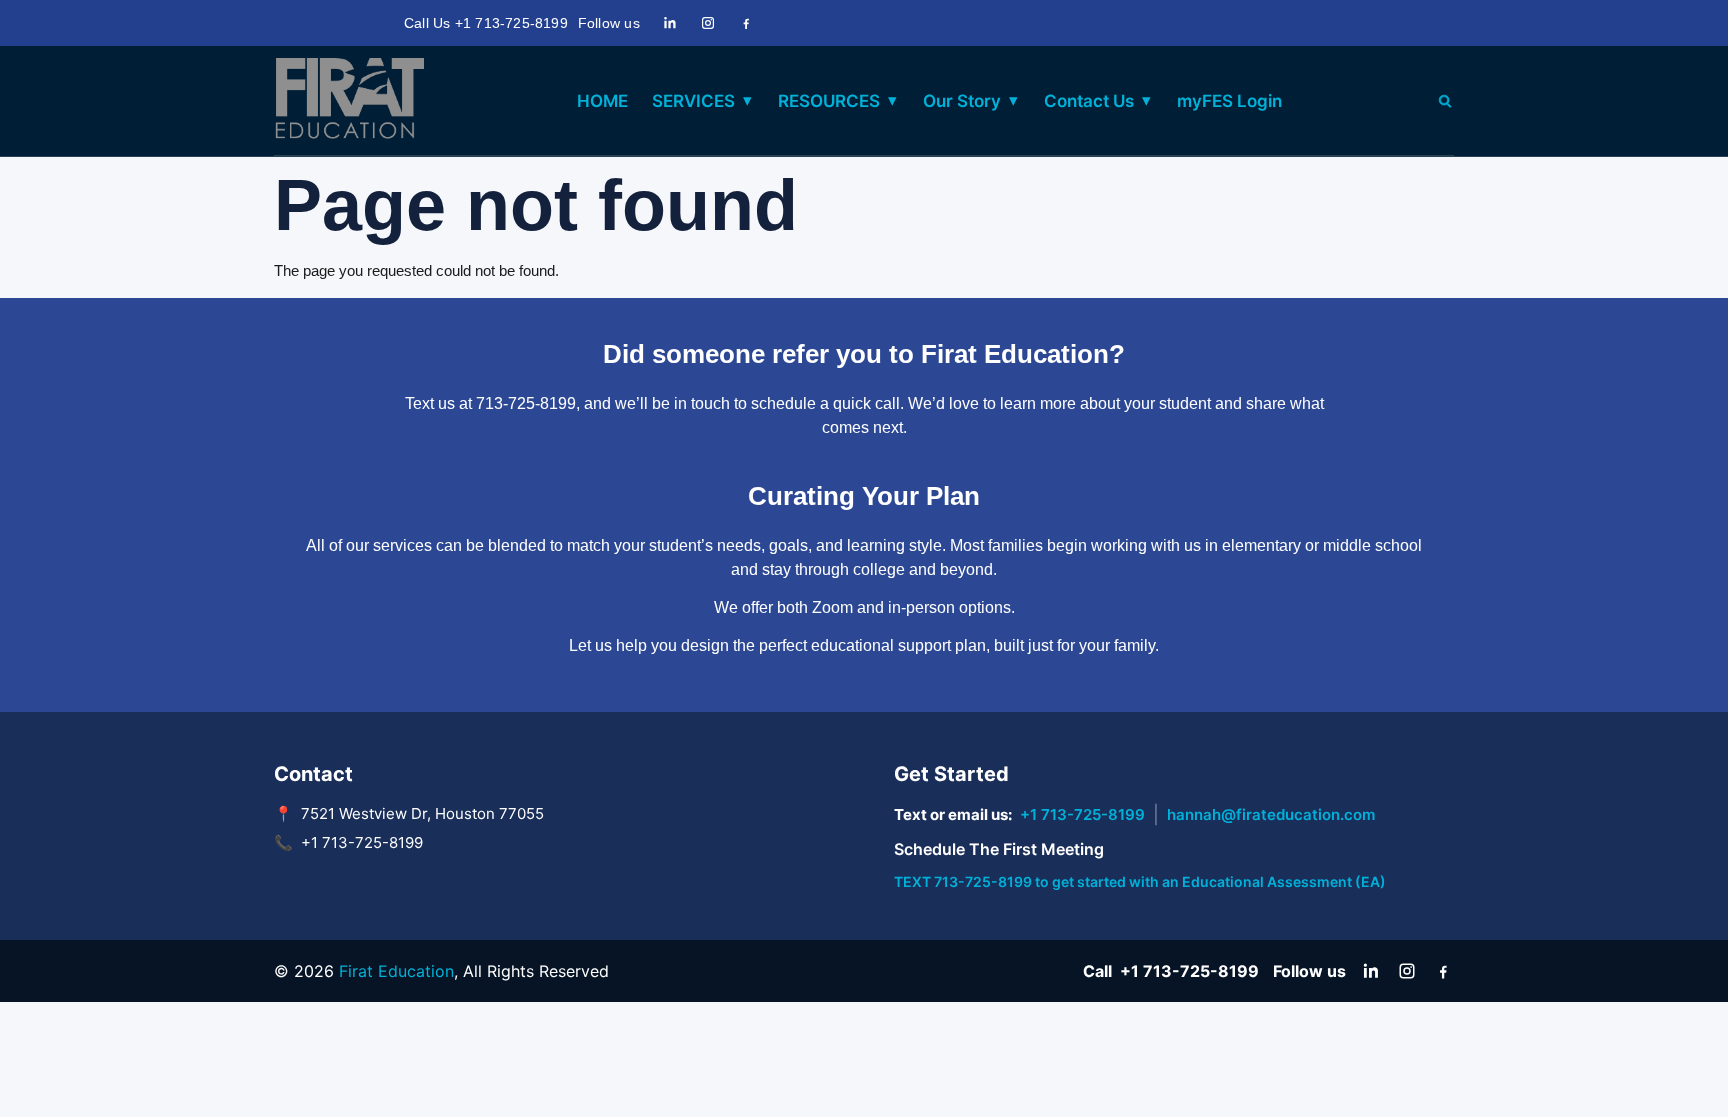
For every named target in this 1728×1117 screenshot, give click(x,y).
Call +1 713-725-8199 (1171, 971)
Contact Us (1089, 101)
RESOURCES (829, 101)
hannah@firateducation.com (1271, 814)
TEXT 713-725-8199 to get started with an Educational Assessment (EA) (1140, 881)
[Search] (1445, 101)
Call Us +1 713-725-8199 (486, 23)
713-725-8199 (526, 403)
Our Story (962, 101)
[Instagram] (708, 23)
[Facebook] (746, 23)
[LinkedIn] (670, 23)
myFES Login (1229, 101)
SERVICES (693, 101)
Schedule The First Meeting (999, 849)
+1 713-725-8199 (1082, 814)
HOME (602, 101)
